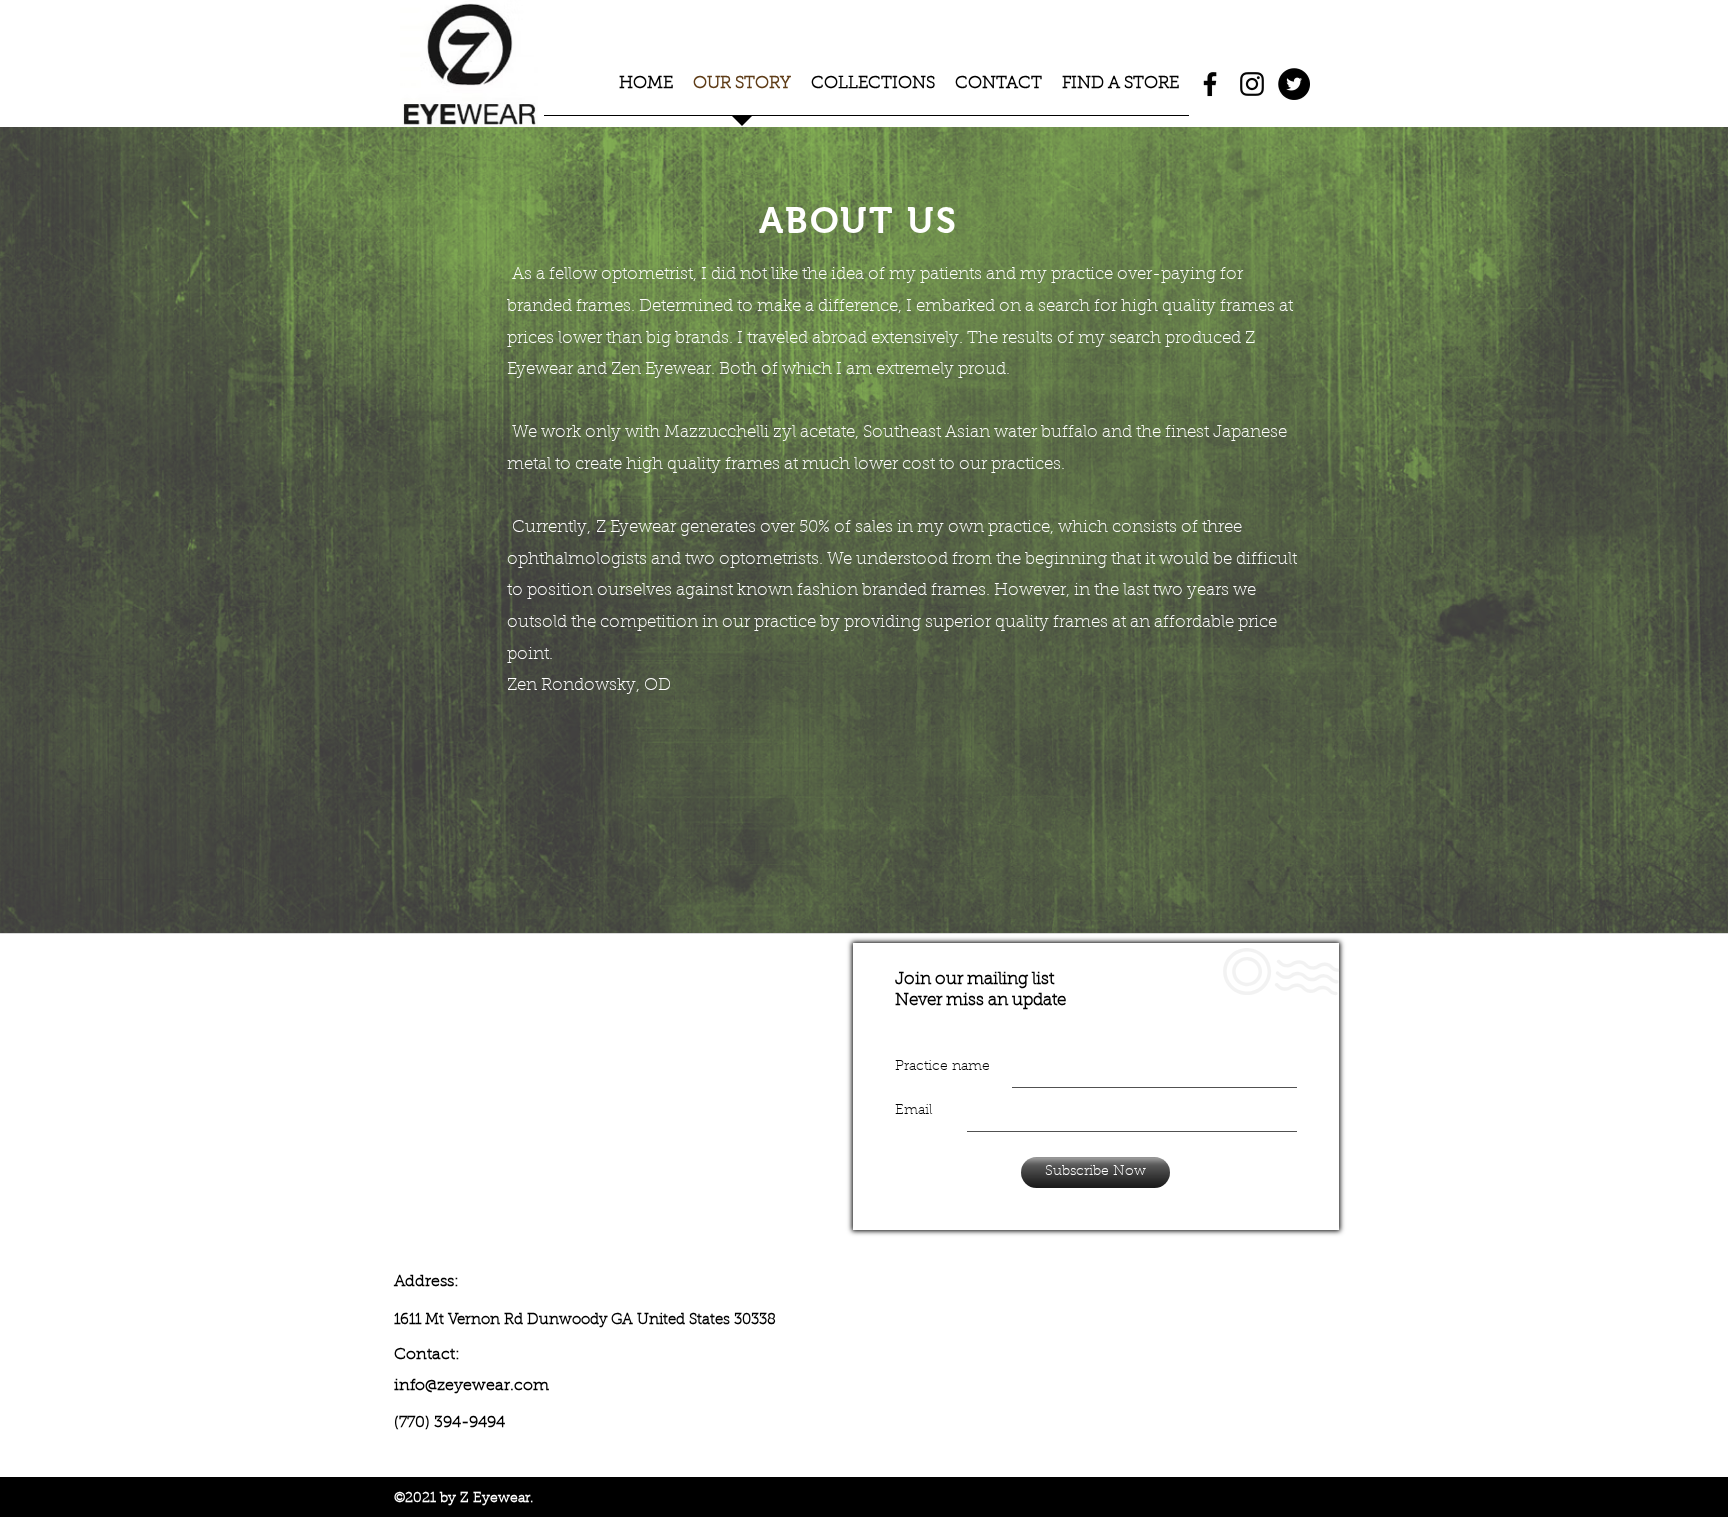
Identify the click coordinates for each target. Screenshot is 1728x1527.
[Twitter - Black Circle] (1294, 84)
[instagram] (1252, 84)
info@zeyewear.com (471, 1386)
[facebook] (1210, 84)
